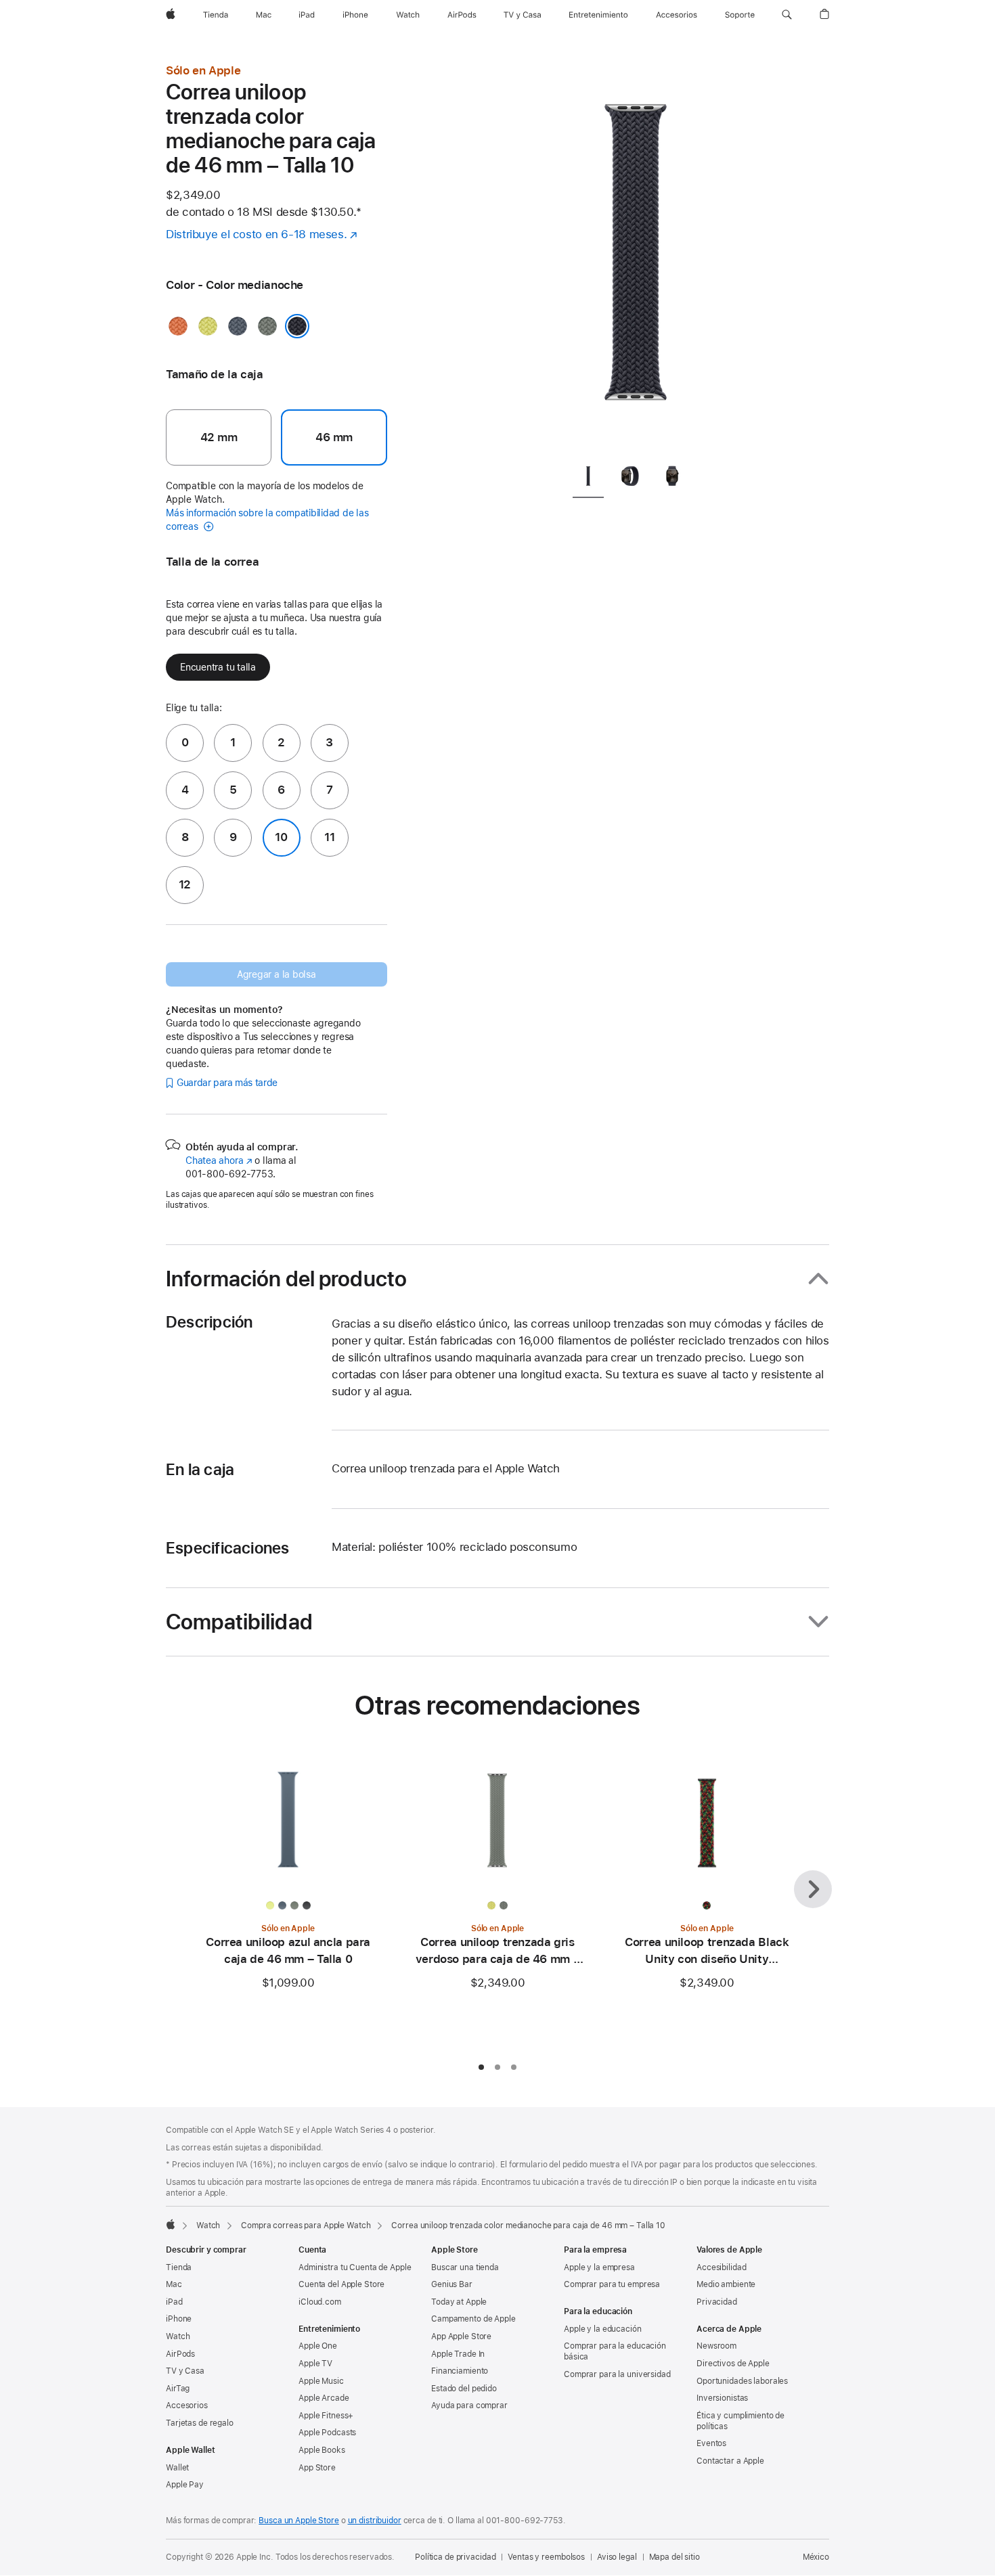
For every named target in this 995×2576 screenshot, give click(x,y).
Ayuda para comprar (469, 2405)
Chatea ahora (219, 1160)
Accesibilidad (721, 2267)
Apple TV (315, 2364)
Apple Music (321, 2381)
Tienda (179, 2267)
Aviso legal (617, 2557)
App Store (317, 2468)
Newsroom (716, 2346)
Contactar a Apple (730, 2461)
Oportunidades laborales (742, 2381)
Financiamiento (460, 2371)
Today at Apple (459, 2302)
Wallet (177, 2468)
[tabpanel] (636, 257)
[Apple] (171, 2224)
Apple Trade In (458, 2354)
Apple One (318, 2346)
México (816, 2557)
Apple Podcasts (327, 2433)
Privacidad (717, 2302)
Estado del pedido (464, 2389)
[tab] (588, 479)
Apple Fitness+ (326, 2416)
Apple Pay (185, 2485)
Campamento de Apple (473, 2319)
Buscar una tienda (465, 2267)
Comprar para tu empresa (612, 2284)
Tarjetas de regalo (200, 2423)
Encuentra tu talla (218, 667)
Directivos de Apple (733, 2364)
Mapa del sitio (675, 2557)
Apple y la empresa (599, 2267)
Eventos (711, 2443)
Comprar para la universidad (617, 2374)
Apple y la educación (603, 2329)
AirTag (178, 2389)
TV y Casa (185, 2371)
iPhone (179, 2319)
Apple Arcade (324, 2398)
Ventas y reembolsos (546, 2557)
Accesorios (187, 2405)
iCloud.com (320, 2302)
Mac (174, 2284)
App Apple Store (461, 2336)
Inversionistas (722, 2398)
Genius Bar (452, 2284)
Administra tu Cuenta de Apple (355, 2267)
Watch (208, 2225)
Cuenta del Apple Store (341, 2284)
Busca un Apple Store (299, 2521)
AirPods (180, 2354)
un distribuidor (375, 2521)
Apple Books (322, 2450)
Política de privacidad (455, 2557)
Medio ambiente (726, 2284)
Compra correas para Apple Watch (306, 2225)
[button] (787, 15)
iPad (174, 2302)
